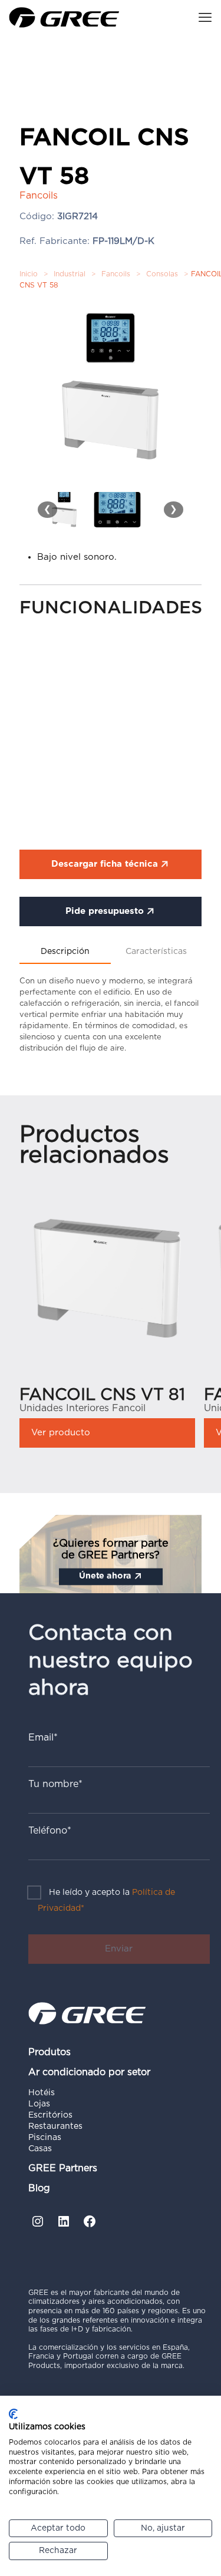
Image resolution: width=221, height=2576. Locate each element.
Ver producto (61, 1433)
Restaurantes (55, 2126)
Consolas (162, 274)
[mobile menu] (205, 18)
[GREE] (64, 18)
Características (156, 952)
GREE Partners (63, 2168)
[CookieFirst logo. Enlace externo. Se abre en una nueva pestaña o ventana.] (13, 2414)
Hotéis (42, 2093)
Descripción (65, 952)
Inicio (29, 274)
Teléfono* (50, 1831)
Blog (39, 2188)
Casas (40, 2149)
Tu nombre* (55, 1784)
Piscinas (45, 2138)
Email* (43, 1738)
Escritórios (50, 2115)
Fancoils (116, 274)
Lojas (39, 2104)
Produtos (50, 2052)
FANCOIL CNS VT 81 (102, 1395)
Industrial (70, 274)
